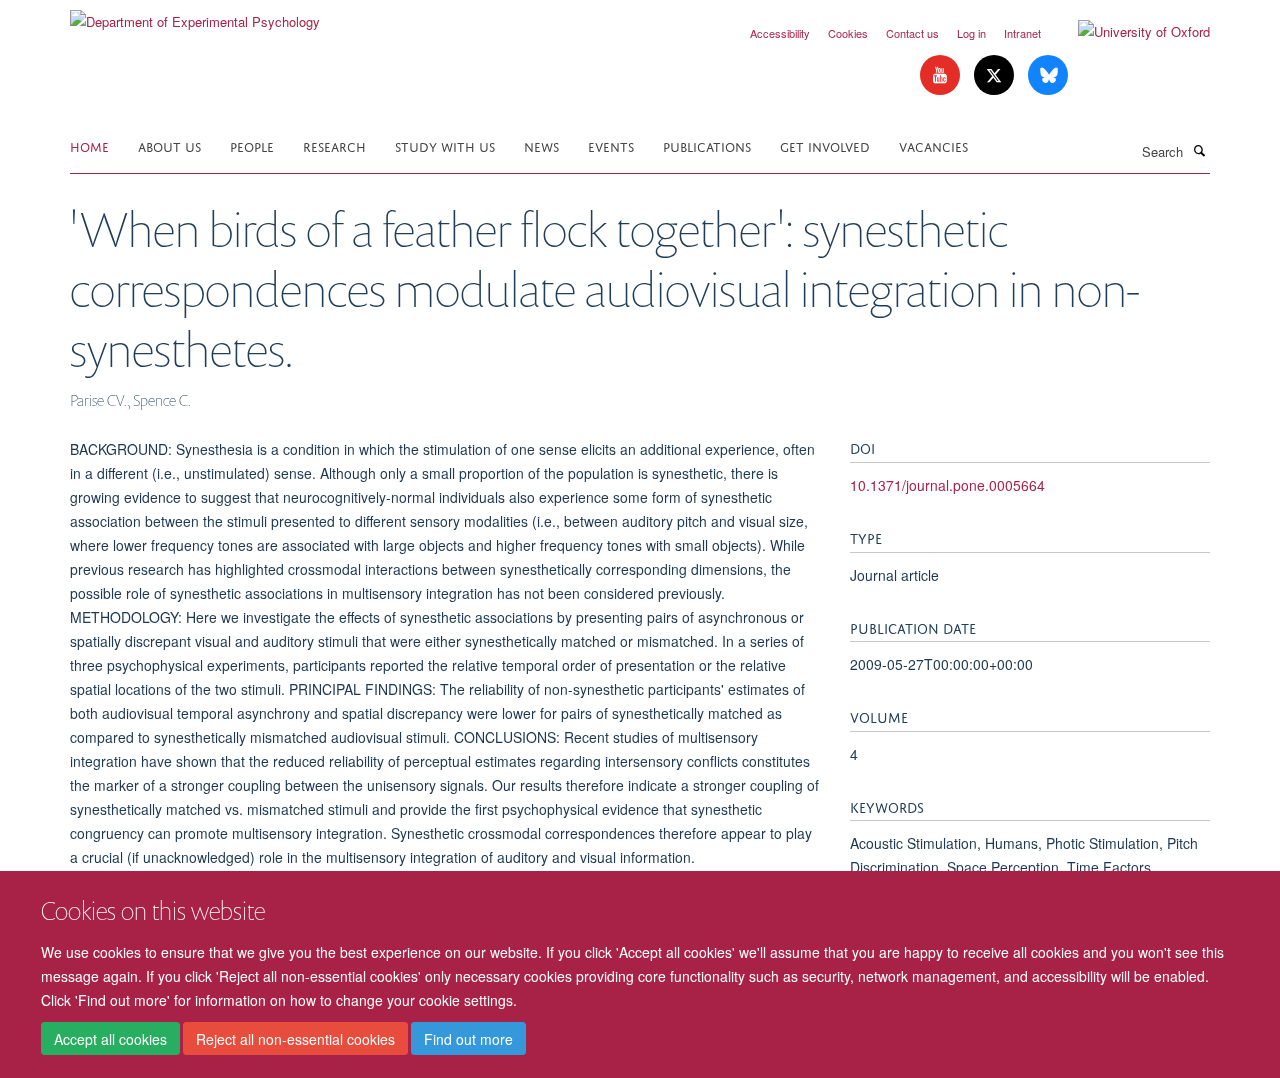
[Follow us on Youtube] (942, 75)
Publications (707, 145)
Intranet (1022, 33)
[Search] (1199, 150)
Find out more (468, 1039)
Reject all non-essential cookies (295, 1039)
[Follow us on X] (996, 75)
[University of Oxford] (1129, 32)
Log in (971, 33)
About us (169, 145)
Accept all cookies (110, 1039)
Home (89, 145)
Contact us (912, 33)
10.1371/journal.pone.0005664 (947, 485)
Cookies (848, 33)
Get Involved (825, 145)
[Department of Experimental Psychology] (195, 14)
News (541, 145)
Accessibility (780, 33)
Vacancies (933, 145)
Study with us (445, 145)
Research (334, 145)
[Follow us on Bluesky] (1048, 75)
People (252, 145)
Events (611, 145)
